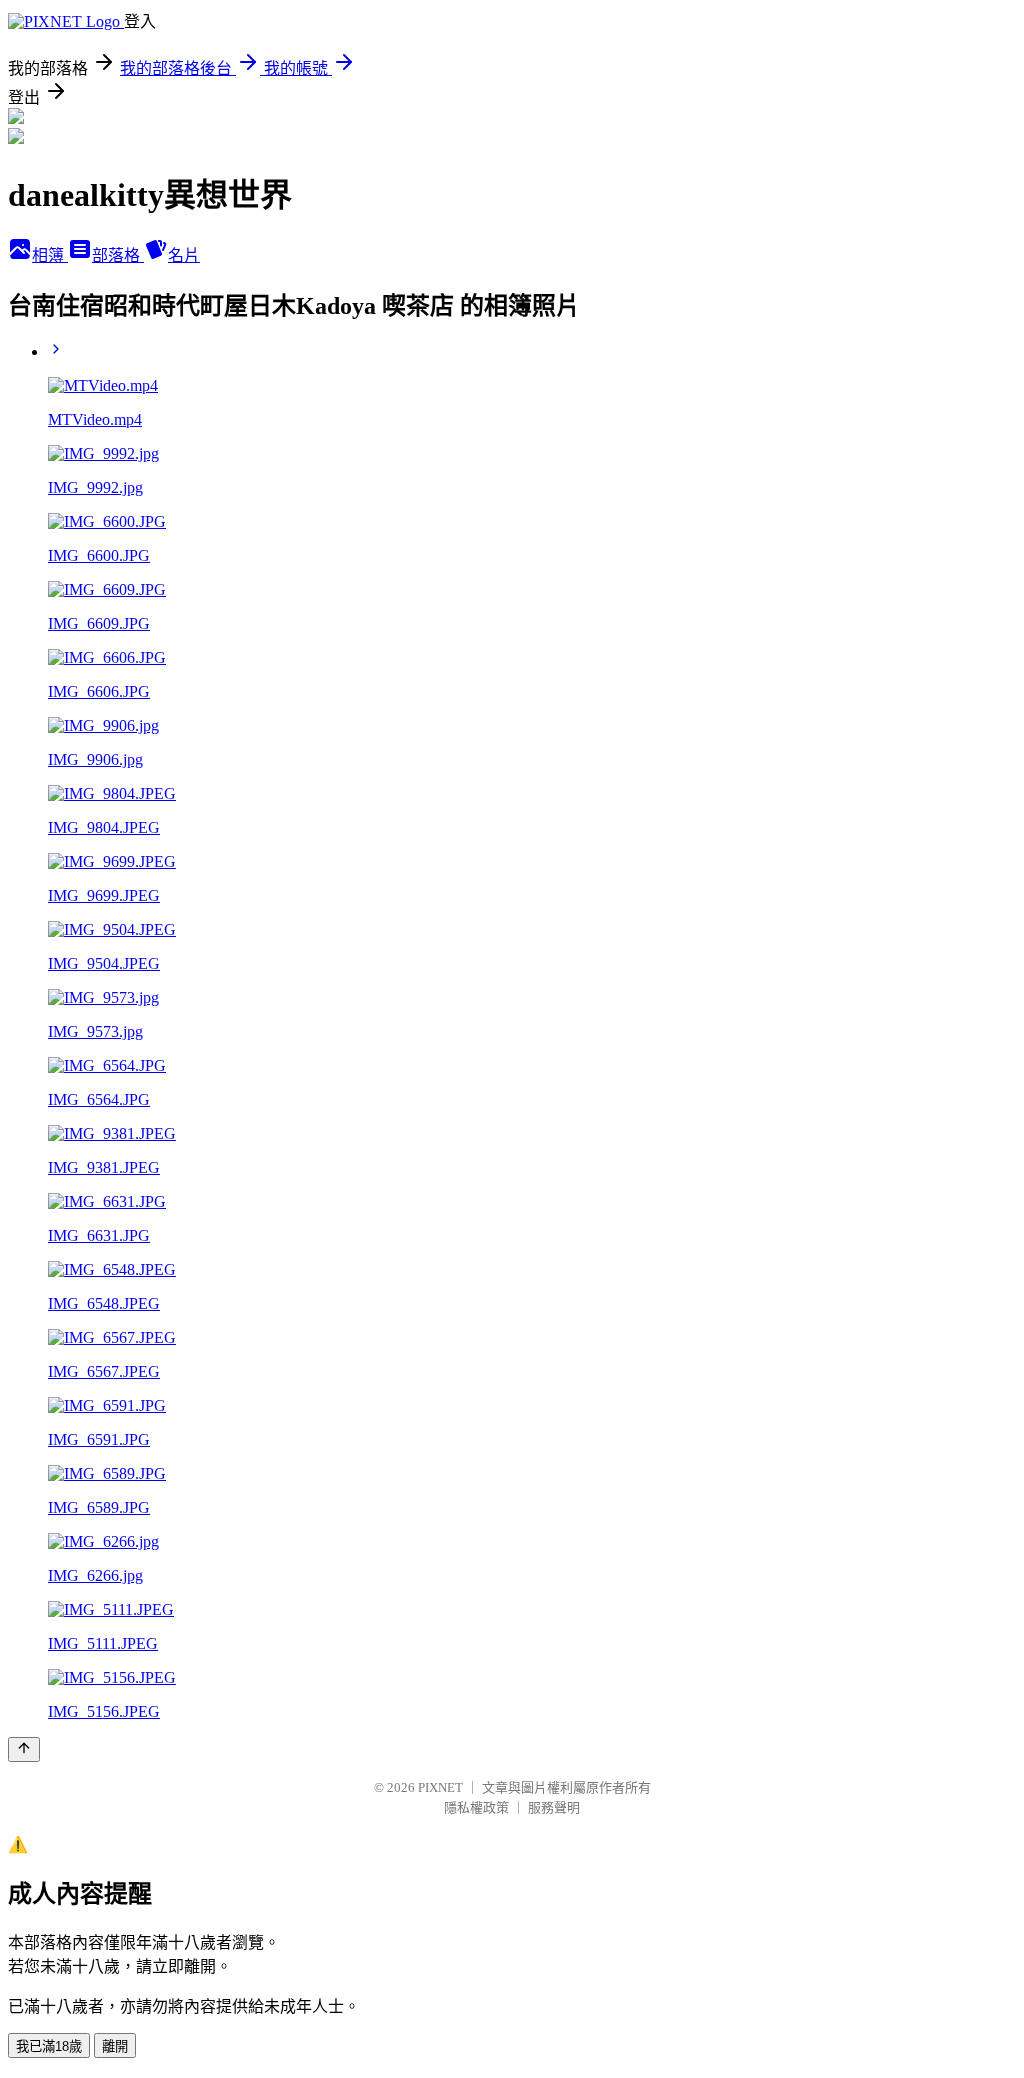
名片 (184, 255)
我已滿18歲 (49, 2046)
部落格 (118, 255)
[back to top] (24, 1749)
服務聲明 (554, 1807)
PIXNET (440, 1787)
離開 (115, 2046)
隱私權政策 (476, 1807)
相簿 (50, 255)
